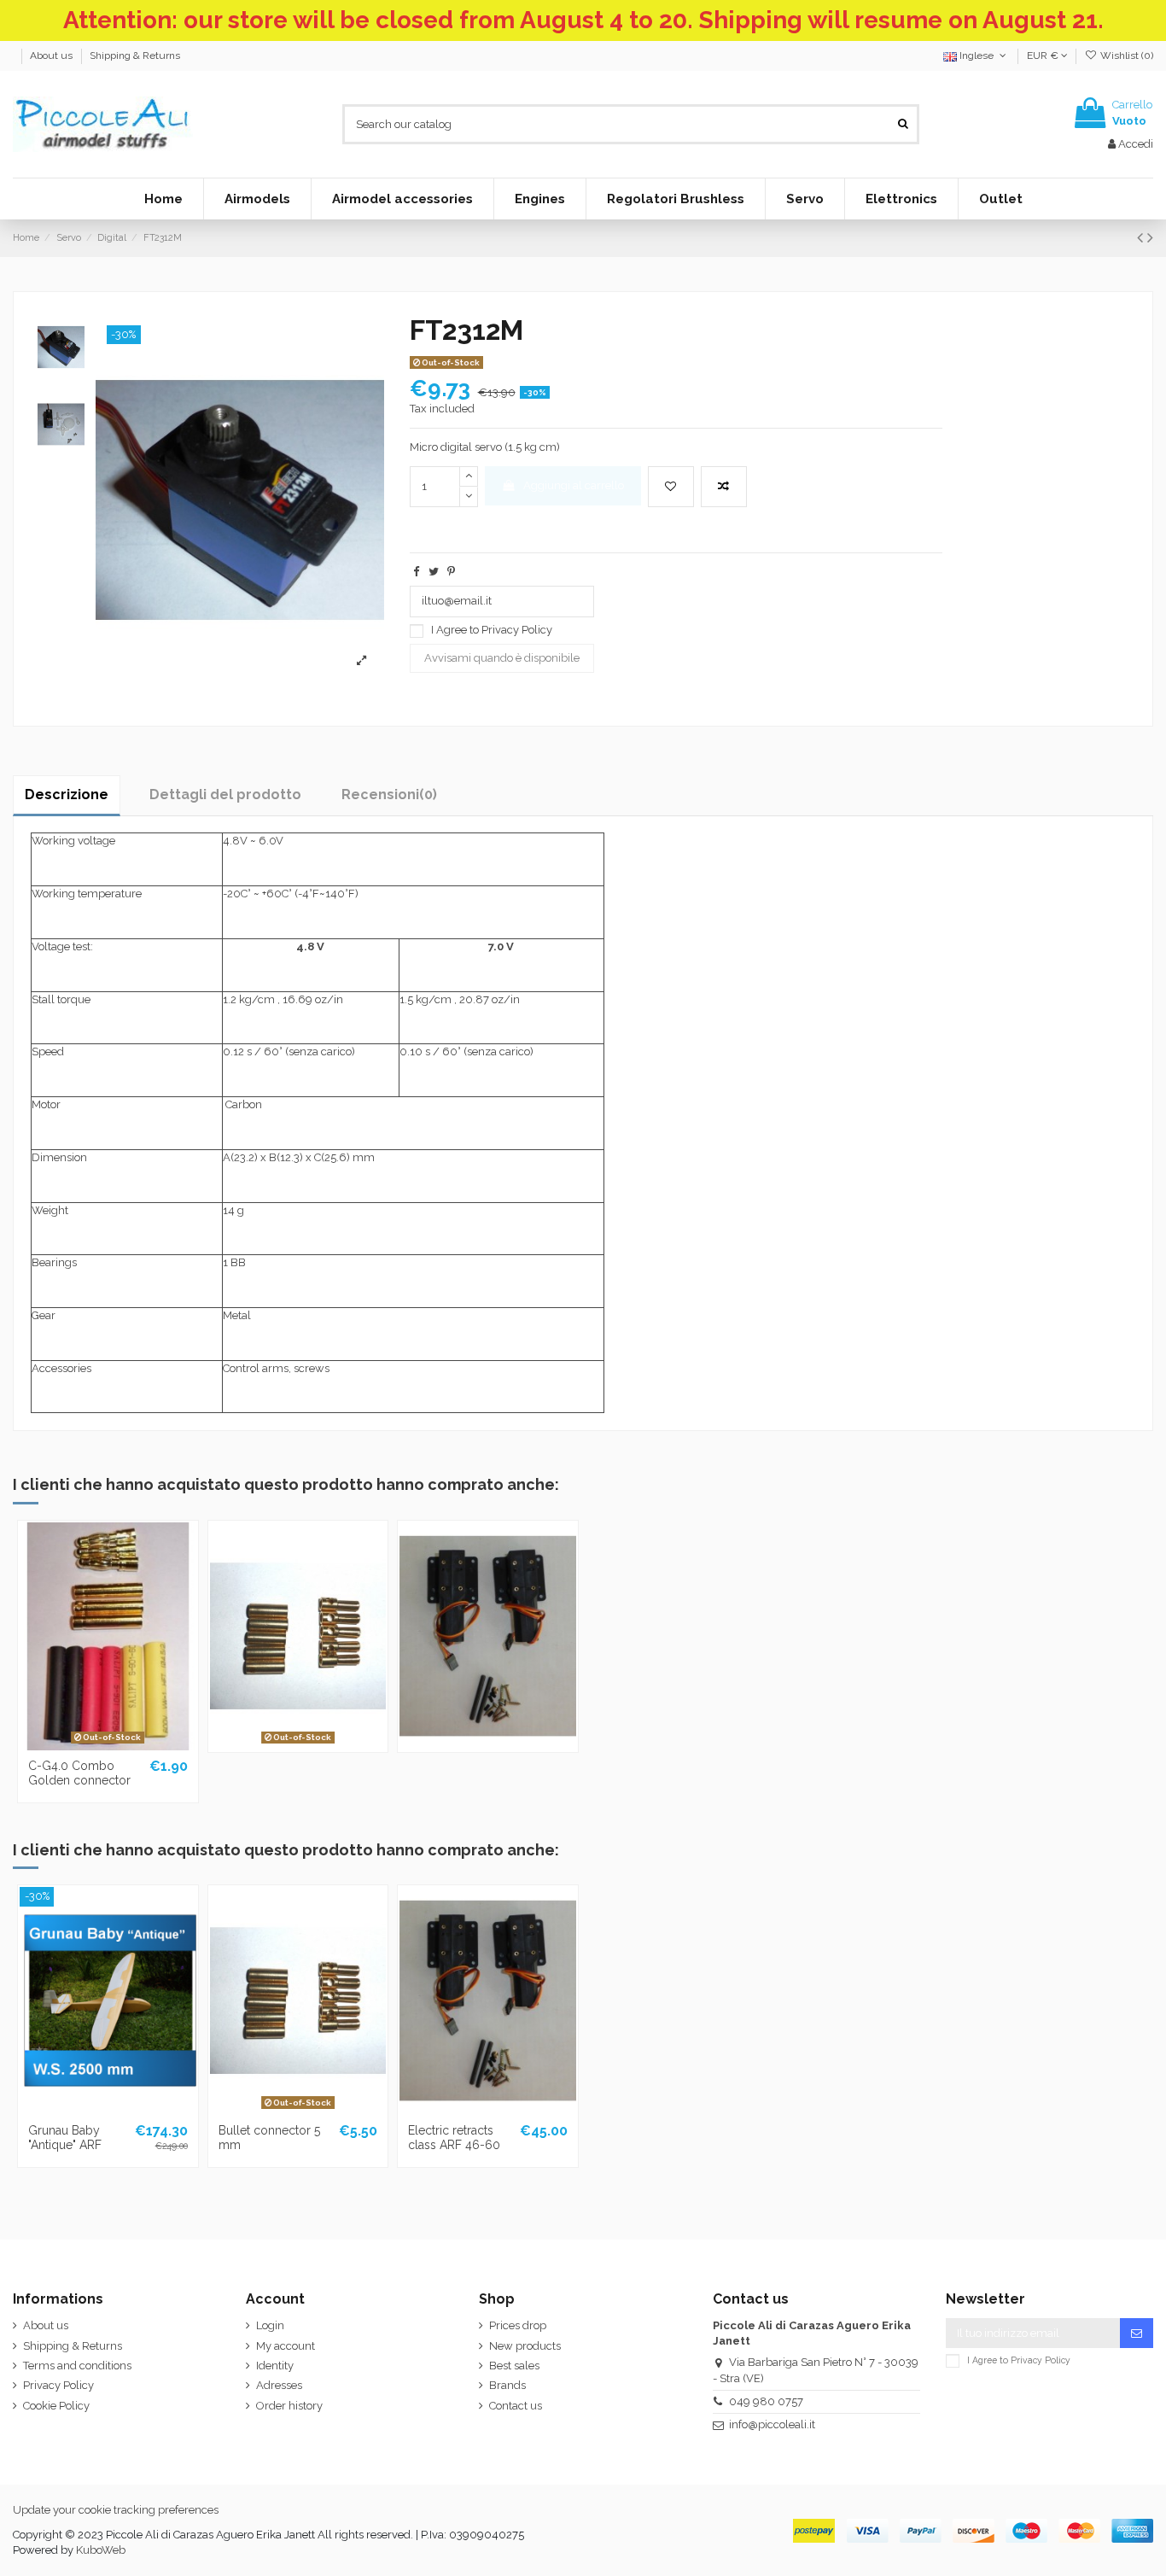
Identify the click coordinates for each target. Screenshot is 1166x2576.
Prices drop (518, 2325)
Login (270, 2325)
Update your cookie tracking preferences (116, 2510)
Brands (507, 2385)
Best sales (514, 2366)
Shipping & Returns (135, 55)
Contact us (516, 2406)
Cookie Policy (56, 2406)
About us (52, 55)
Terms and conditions (77, 2366)
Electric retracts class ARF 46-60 (454, 2138)
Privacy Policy (517, 630)
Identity (275, 2366)
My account (286, 2346)
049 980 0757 (766, 2401)
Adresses (279, 2385)
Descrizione (67, 794)
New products (525, 2346)
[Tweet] (434, 572)
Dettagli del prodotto (225, 794)
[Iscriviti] (1137, 2333)
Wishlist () (1125, 55)
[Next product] (1150, 238)
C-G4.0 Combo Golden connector (79, 1773)
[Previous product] (1142, 238)
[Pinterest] (451, 572)
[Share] (416, 572)
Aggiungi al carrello (574, 485)
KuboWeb (101, 2550)
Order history (289, 2406)
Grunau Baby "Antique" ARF (65, 2138)
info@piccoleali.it (772, 2424)
